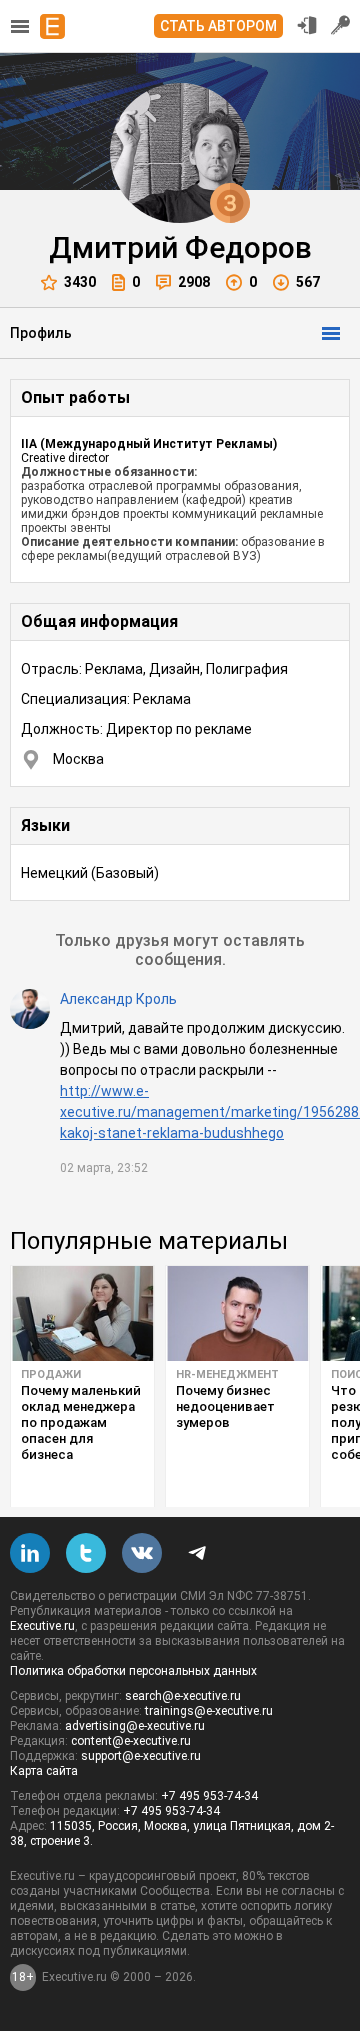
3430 (80, 282)
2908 (194, 282)
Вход (307, 25)
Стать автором (218, 26)
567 (308, 282)
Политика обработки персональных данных (133, 1671)
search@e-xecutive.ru (183, 1696)
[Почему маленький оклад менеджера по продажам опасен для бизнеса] (82, 1314)
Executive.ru (42, 1626)
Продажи (51, 1374)
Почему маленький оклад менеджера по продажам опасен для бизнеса (81, 1422)
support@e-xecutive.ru (141, 1756)
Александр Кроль (118, 999)
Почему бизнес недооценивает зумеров (225, 1406)
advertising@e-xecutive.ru (135, 1726)
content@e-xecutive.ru (131, 1741)
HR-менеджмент (227, 1374)
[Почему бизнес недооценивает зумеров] (237, 1314)
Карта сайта (44, 1771)
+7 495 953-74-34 (209, 1796)
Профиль (41, 333)
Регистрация (341, 25)
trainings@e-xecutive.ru (209, 1711)
